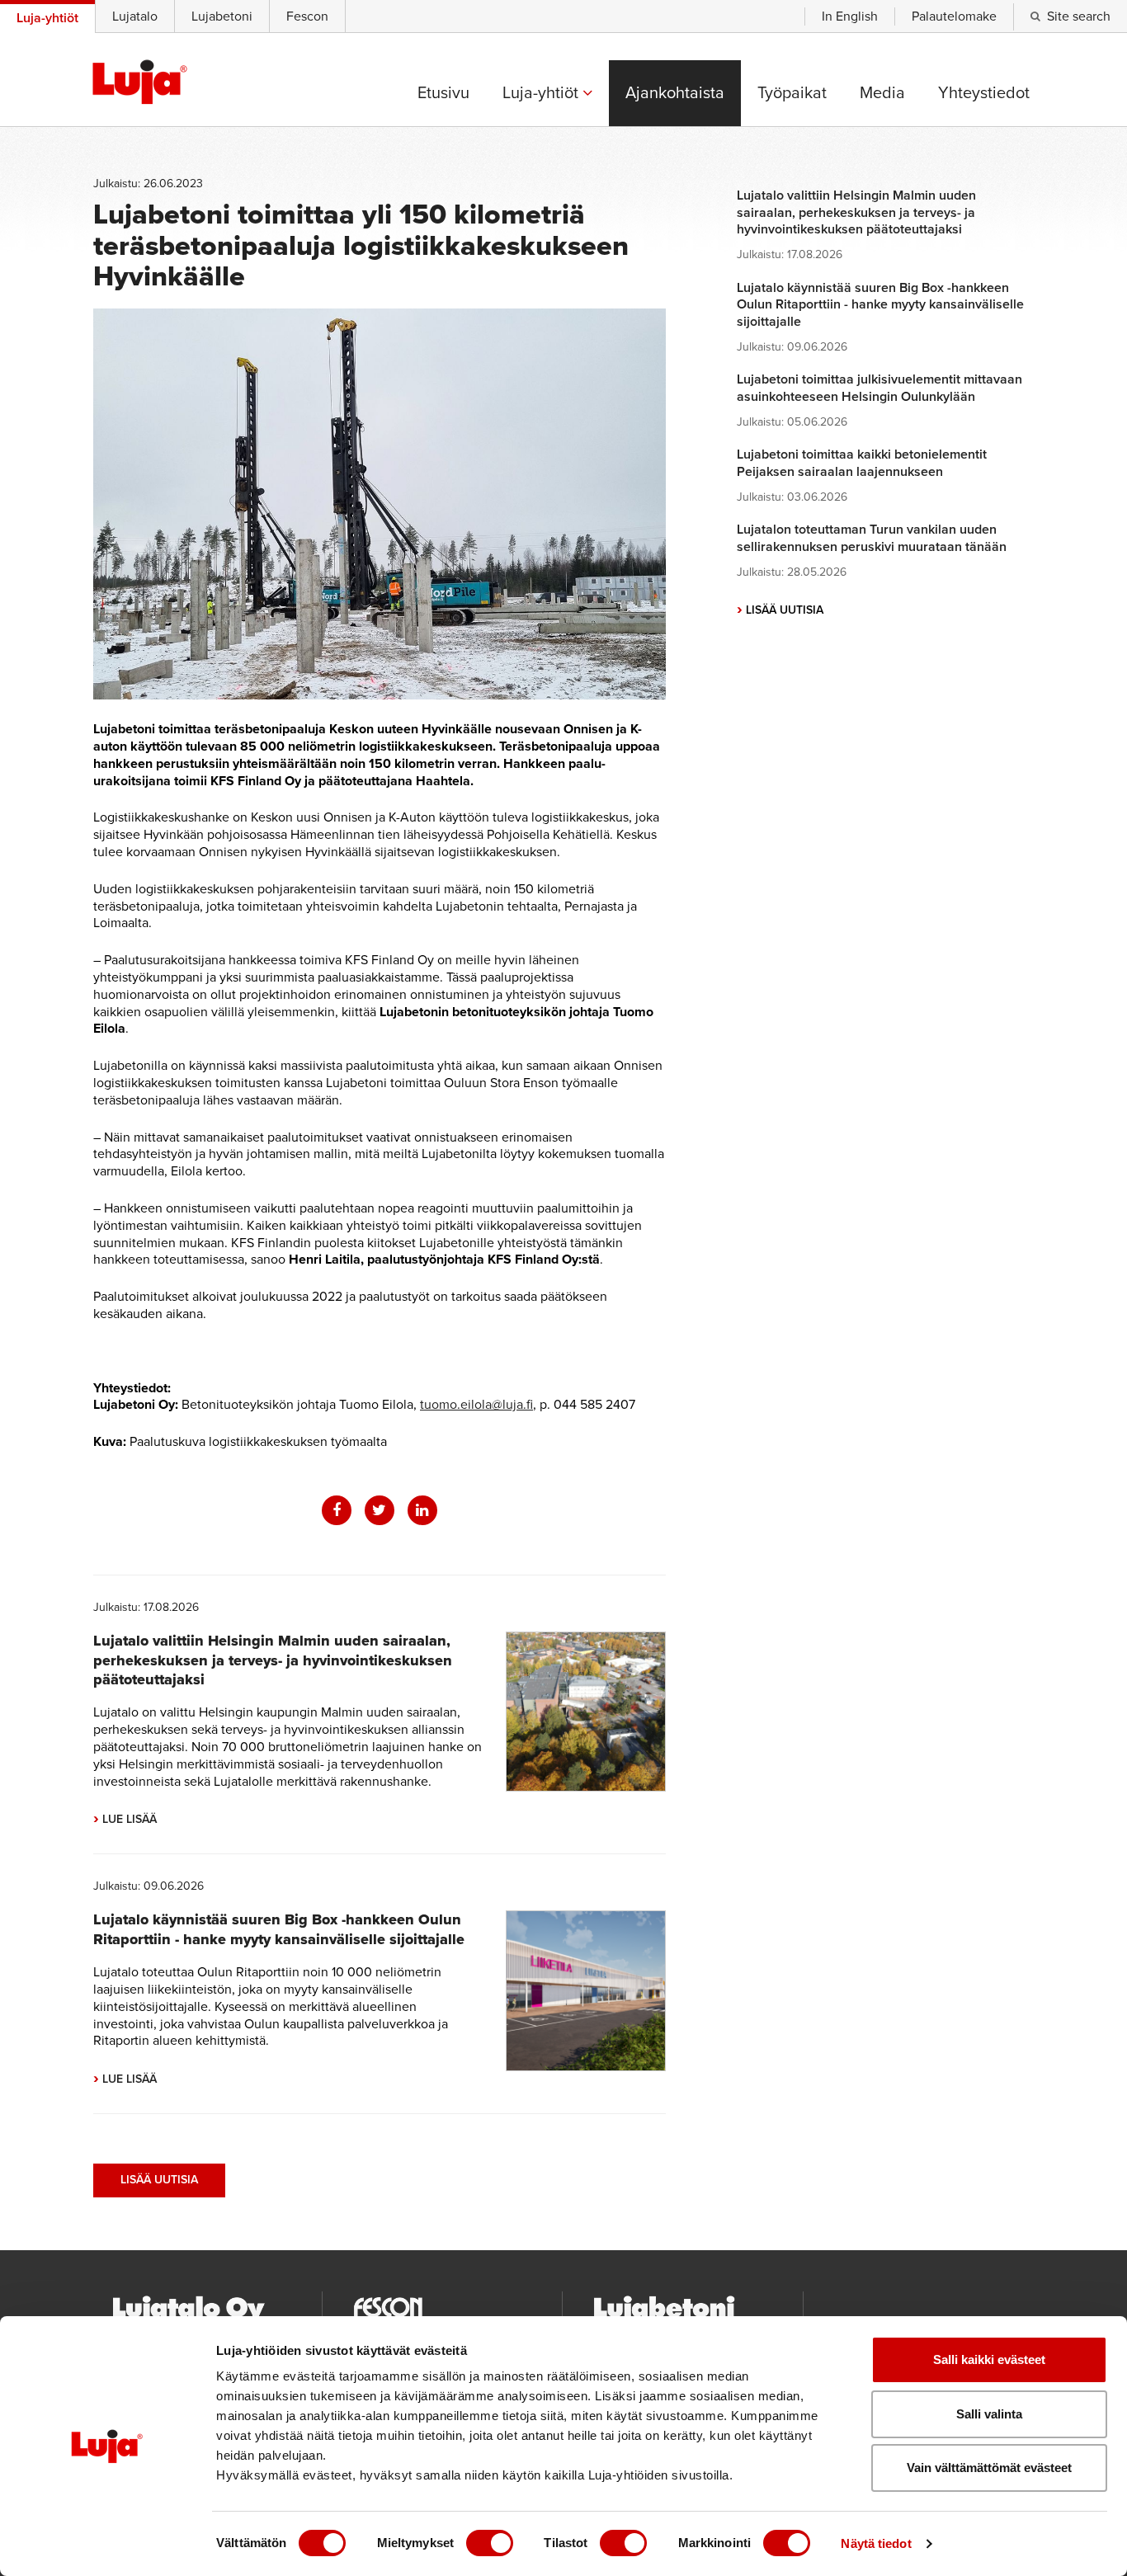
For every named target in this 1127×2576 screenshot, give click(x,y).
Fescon (307, 16)
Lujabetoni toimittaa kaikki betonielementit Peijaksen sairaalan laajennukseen (862, 463)
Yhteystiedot (984, 93)
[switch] (490, 2543)
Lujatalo (135, 16)
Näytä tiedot (876, 2543)
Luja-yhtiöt (542, 93)
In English (850, 16)
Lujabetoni (222, 16)
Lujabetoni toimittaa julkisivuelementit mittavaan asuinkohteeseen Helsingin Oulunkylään (879, 388)
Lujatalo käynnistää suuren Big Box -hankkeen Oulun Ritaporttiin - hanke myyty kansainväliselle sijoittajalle (279, 1929)
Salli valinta (989, 2414)
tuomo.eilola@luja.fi (476, 1405)
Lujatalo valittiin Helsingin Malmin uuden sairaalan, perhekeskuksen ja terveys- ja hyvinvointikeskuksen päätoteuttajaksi (273, 1660)
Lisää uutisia (159, 2180)
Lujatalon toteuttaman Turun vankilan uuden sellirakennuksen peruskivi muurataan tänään (872, 538)
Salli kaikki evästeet (989, 2359)
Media (882, 93)
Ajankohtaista (675, 93)
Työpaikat (792, 93)
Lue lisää (125, 1819)
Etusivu (443, 93)
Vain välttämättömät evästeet (989, 2468)
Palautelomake (954, 16)
